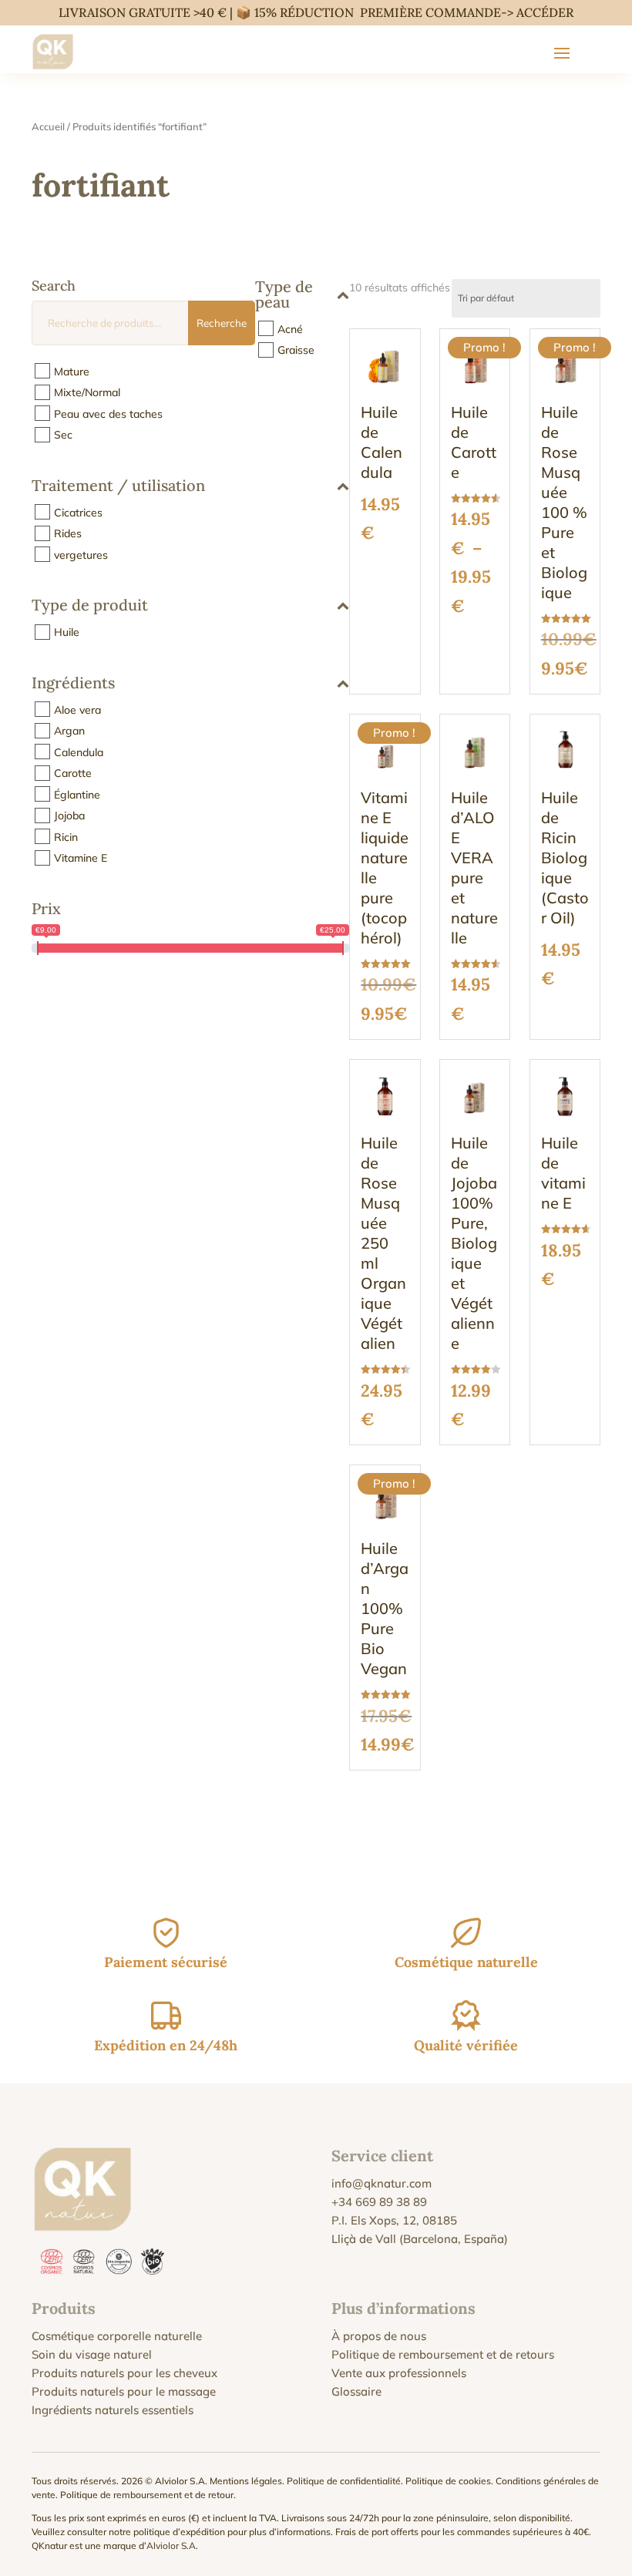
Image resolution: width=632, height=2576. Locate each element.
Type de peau (284, 295)
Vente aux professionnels (399, 2373)
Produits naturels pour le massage (124, 2391)
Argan (69, 731)
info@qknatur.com (382, 2183)
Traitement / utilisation (118, 486)
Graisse (296, 350)
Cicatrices (78, 512)
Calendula (79, 752)
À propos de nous (379, 2336)
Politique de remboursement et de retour (147, 2495)
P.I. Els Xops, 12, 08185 (394, 2220)
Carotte (73, 773)
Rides (68, 533)
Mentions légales (246, 2481)
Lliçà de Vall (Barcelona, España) (420, 2239)
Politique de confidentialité (344, 2481)
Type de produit (90, 606)
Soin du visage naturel (92, 2354)
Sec (63, 435)
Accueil (48, 126)
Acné (290, 328)
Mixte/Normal (87, 392)
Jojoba (69, 816)
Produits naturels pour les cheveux (124, 2373)
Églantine (77, 794)
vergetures (81, 554)
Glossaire (356, 2391)
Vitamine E (81, 858)
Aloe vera (77, 709)
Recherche (222, 323)
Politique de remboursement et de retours (443, 2354)
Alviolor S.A (171, 2546)
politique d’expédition (179, 2532)
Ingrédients (73, 684)
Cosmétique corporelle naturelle (117, 2336)
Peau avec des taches (108, 413)
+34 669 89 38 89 (379, 2202)
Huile (67, 632)
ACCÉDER (545, 12)
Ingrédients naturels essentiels (113, 2410)
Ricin (66, 836)
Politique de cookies (448, 2481)
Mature (72, 371)
